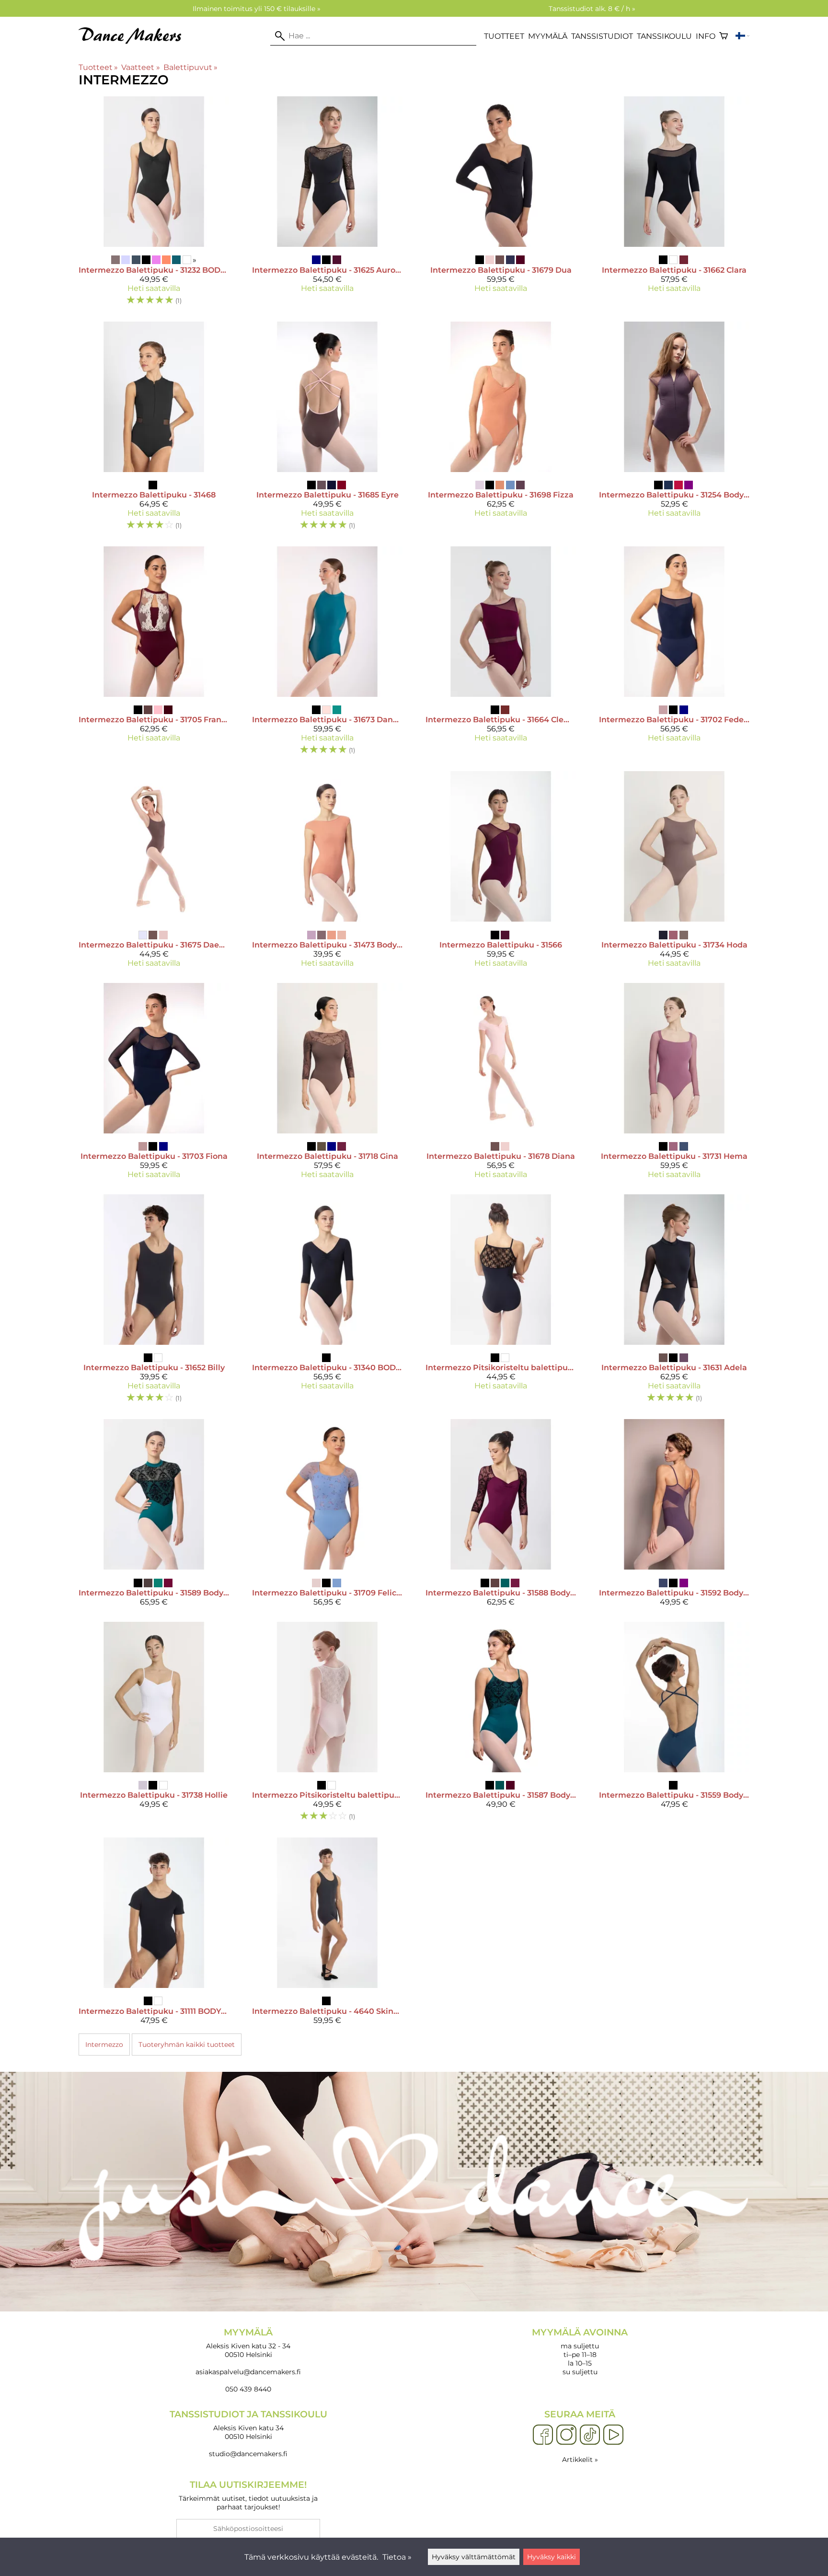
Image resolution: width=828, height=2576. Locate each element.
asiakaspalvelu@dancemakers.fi (248, 2372)
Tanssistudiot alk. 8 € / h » (592, 9)
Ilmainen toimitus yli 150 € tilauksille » (257, 9)
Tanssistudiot (602, 36)
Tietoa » (397, 2557)
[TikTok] (590, 2435)
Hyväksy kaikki (552, 2557)
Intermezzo (104, 2045)
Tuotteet (504, 36)
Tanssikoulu (664, 36)
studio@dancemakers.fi (248, 2454)
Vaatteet (140, 67)
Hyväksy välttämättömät (474, 2557)
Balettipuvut (190, 67)
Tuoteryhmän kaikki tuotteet (187, 2045)
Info (706, 36)
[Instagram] (566, 2435)
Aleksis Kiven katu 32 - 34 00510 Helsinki (248, 2343)
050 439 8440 (248, 2389)
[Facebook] (543, 2435)
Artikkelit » (580, 2460)
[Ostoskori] (724, 36)
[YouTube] (613, 2435)
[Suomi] (742, 36)
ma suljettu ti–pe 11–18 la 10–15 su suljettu (580, 2351)
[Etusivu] (134, 41)
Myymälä (548, 36)
